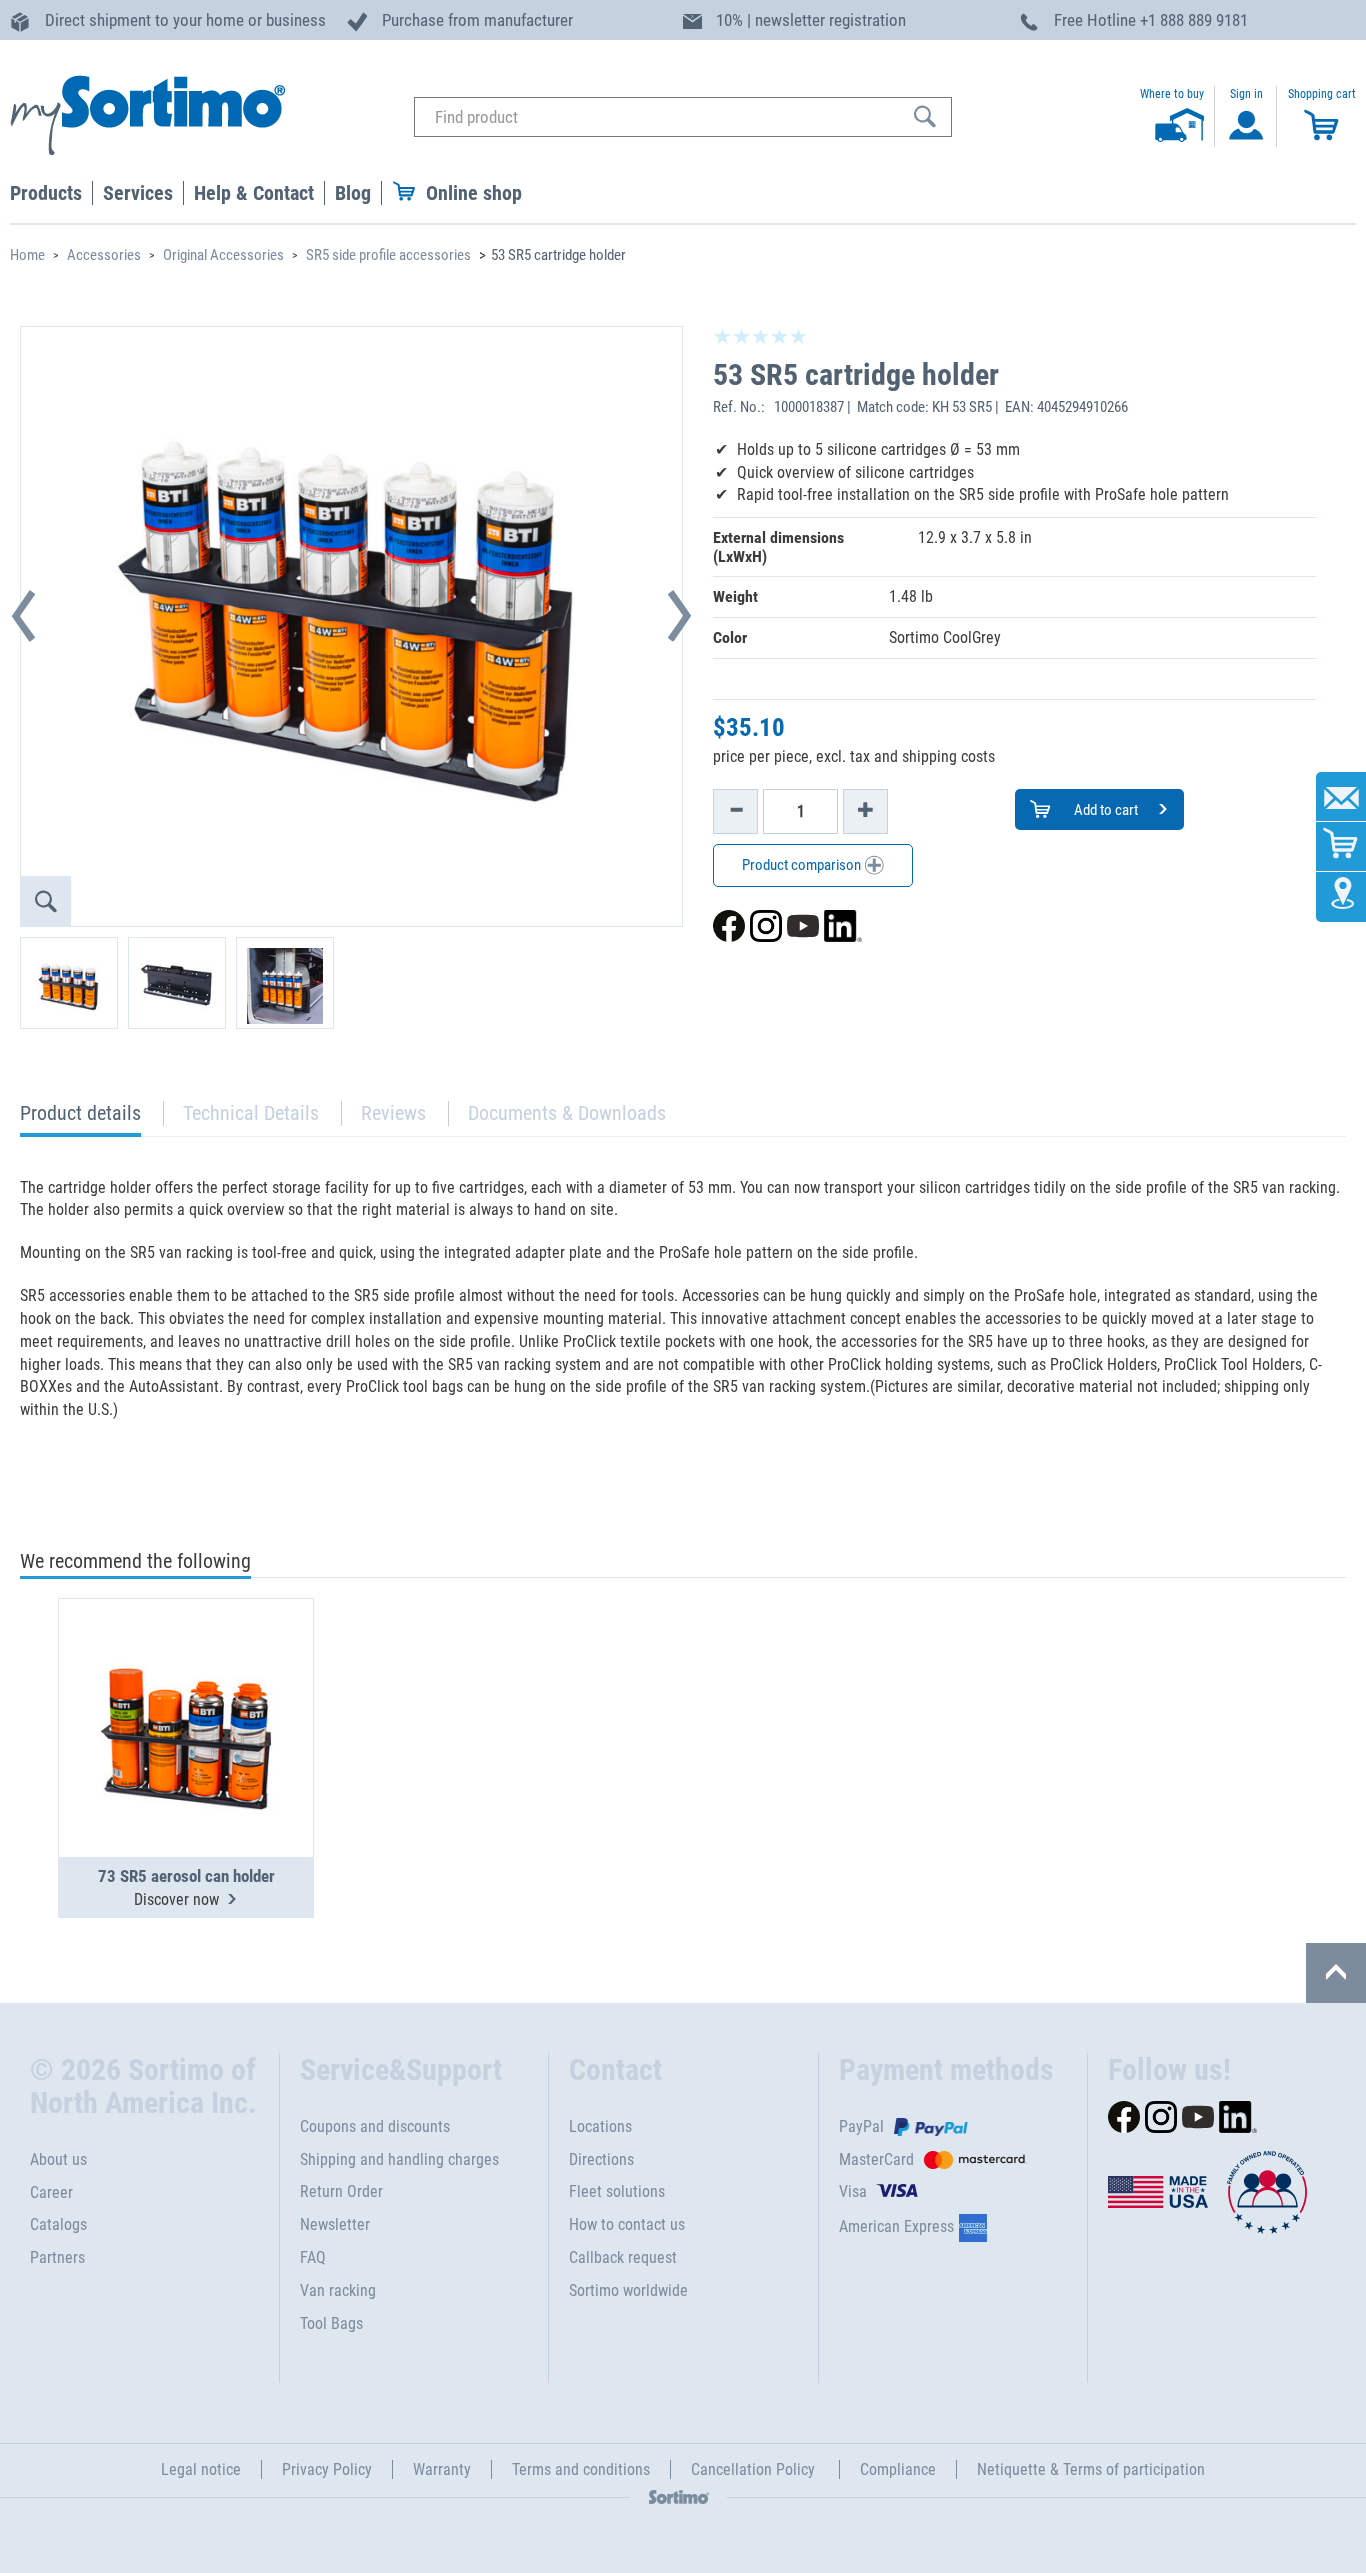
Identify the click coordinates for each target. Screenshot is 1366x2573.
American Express (896, 2226)
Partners (57, 2257)
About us (58, 2159)
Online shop (474, 193)
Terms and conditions (581, 2469)
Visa (853, 2191)
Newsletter (335, 2224)
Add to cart (1104, 810)
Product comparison (803, 865)
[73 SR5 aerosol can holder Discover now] (186, 1679)
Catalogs (58, 2224)
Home (27, 255)
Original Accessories (223, 255)
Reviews (393, 1113)
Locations (600, 2126)
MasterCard (876, 2159)
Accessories (104, 255)
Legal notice (201, 2469)
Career (51, 2192)
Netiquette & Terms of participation (1091, 2469)
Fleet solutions (617, 2191)
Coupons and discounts (375, 2126)
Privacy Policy (327, 2469)
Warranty (442, 2469)
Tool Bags (331, 2323)
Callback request (623, 2257)
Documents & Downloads (567, 1113)
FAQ (313, 2257)
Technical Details (251, 1113)
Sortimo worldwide (628, 2290)
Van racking (338, 2290)
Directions (601, 2159)
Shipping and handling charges (399, 2159)
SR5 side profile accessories (388, 255)
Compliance (898, 2469)
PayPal (861, 2126)
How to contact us (627, 2224)
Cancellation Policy (755, 2469)
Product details (80, 1118)
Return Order (341, 2191)
